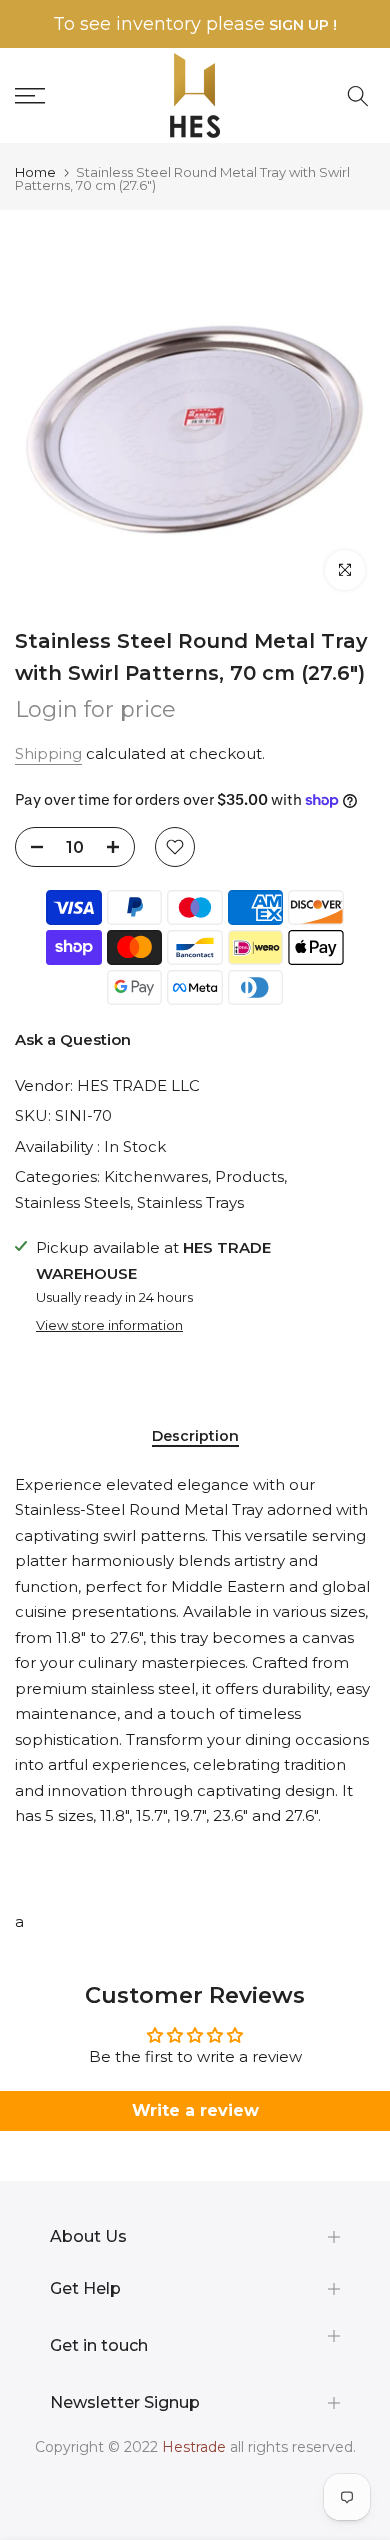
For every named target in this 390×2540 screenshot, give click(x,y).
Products (249, 1176)
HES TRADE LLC (138, 1085)
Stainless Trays (190, 1202)
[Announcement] (195, 24)
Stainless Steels (72, 1202)
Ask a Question (73, 1039)
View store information (109, 1325)
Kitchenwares (156, 1176)
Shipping (48, 753)
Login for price (95, 709)
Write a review (195, 2110)
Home (35, 172)
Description (195, 1436)
